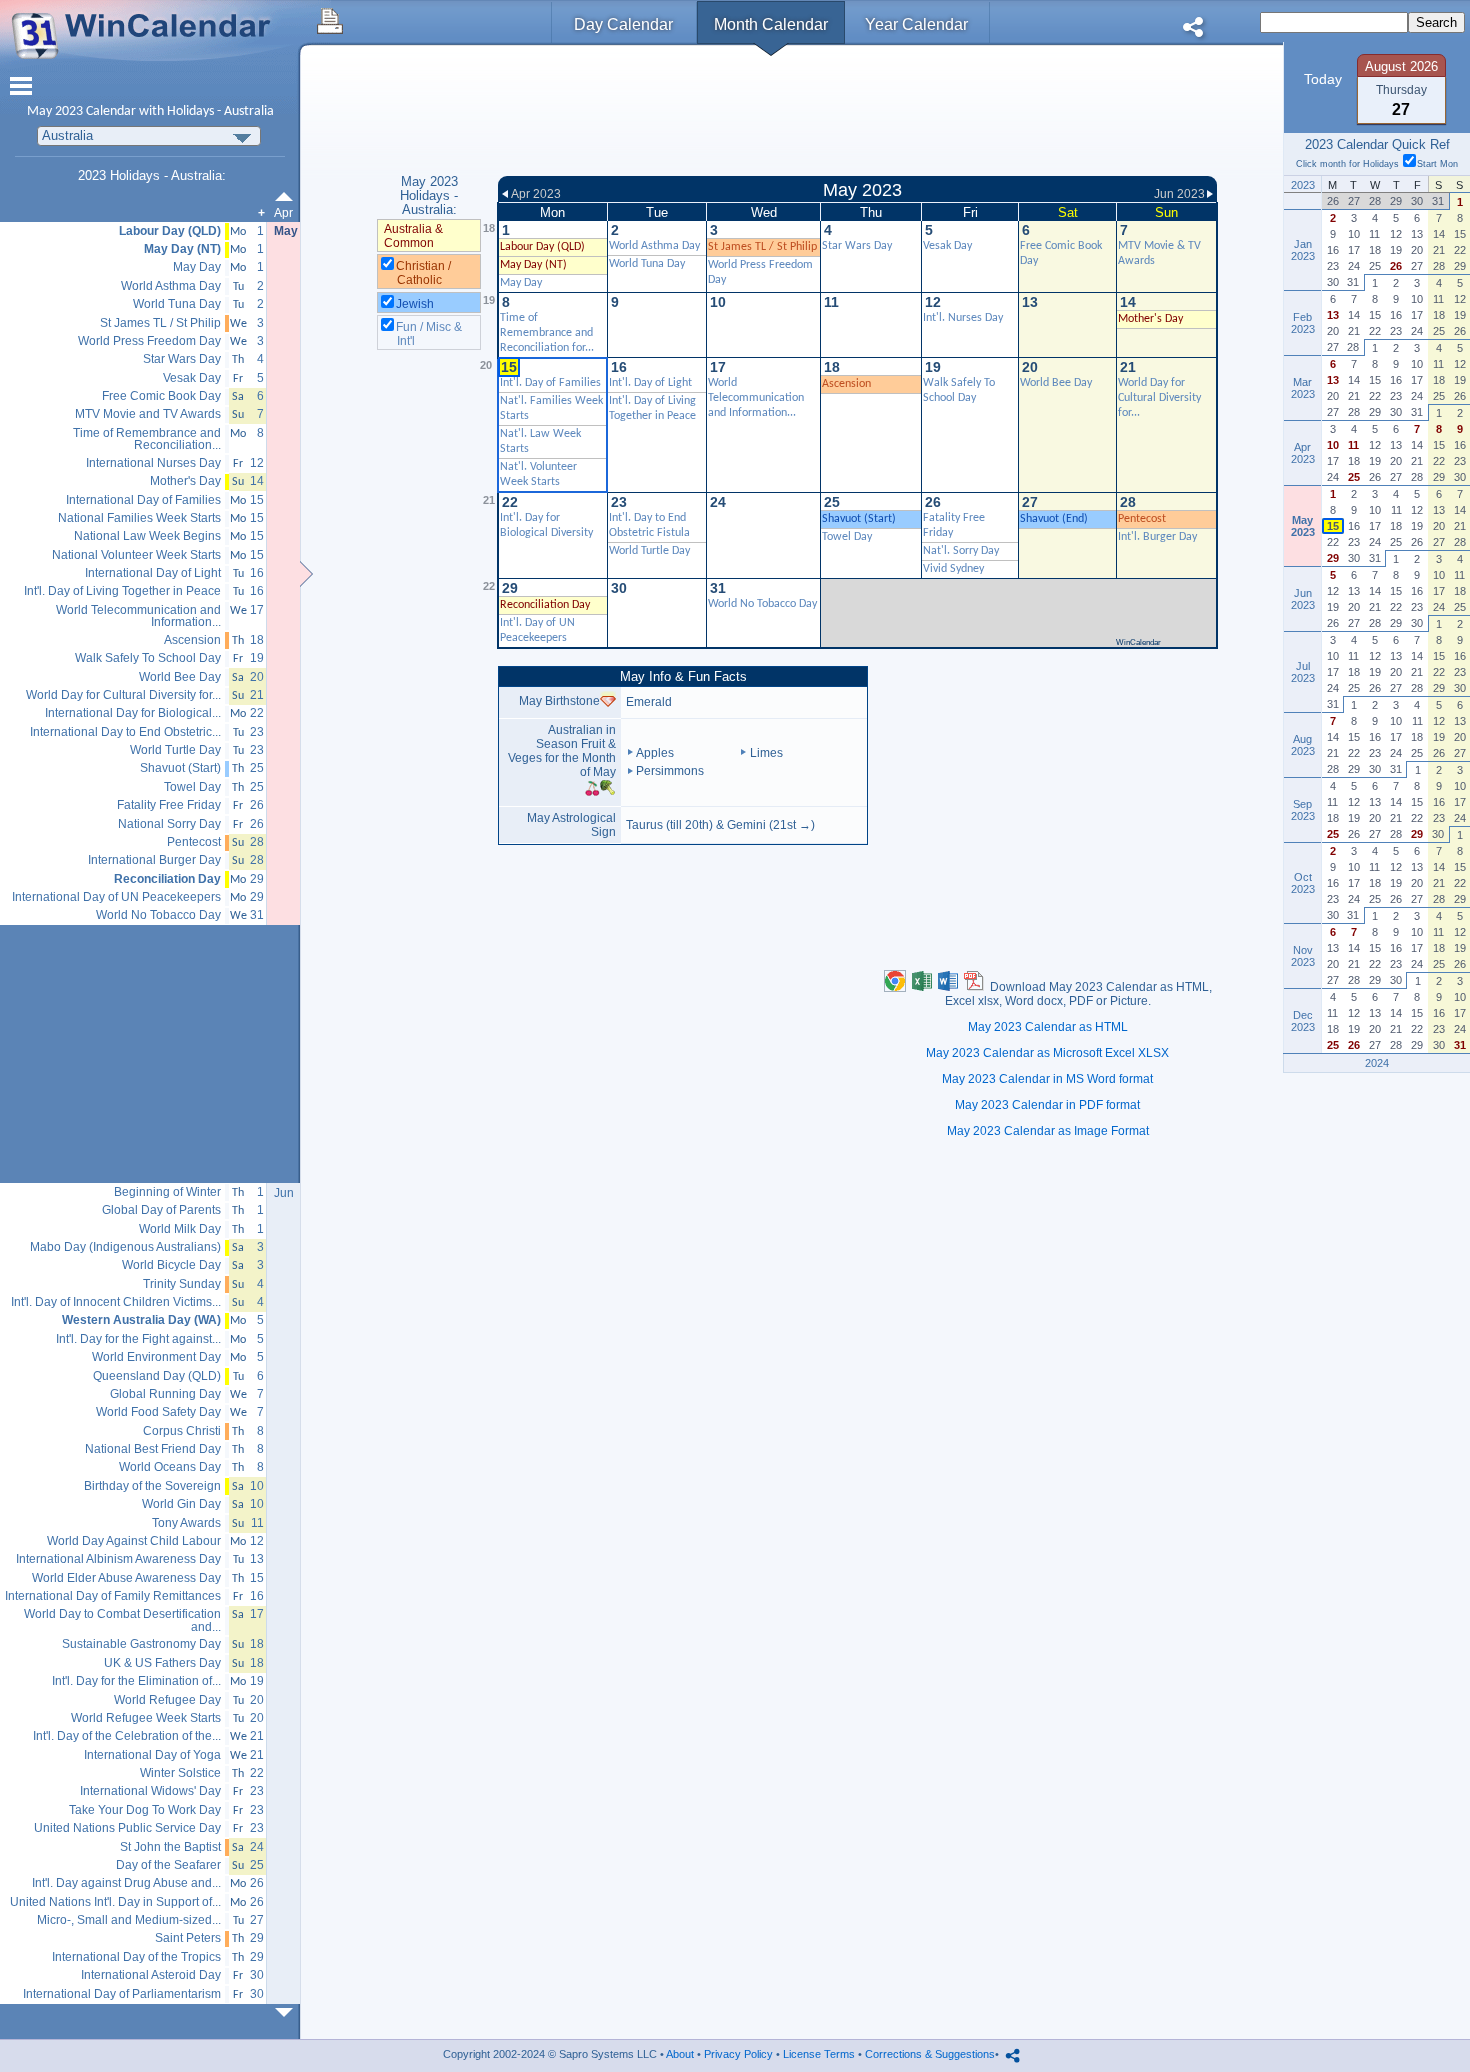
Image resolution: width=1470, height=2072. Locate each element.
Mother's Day (1150, 319)
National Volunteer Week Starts (136, 555)
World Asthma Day (654, 246)
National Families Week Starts (139, 518)
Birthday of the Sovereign (152, 1486)
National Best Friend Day (153, 1449)
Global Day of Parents (161, 1210)
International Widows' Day (150, 1791)
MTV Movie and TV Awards (148, 414)
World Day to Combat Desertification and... (122, 1620)
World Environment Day (156, 1357)
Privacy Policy (738, 2054)
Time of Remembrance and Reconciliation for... (547, 333)
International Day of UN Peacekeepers (116, 897)
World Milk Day (180, 1229)
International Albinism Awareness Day (118, 1559)
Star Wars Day (857, 246)
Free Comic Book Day (161, 396)
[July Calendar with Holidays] (288, 2012)
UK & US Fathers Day (162, 1663)
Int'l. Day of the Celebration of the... (127, 1736)
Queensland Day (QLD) (157, 1376)
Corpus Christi (182, 1431)
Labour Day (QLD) (542, 247)
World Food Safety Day (158, 1412)
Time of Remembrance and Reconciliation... (147, 439)
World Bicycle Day (171, 1265)
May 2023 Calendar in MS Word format (1047, 1079)
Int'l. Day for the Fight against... (138, 1339)
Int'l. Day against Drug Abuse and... (126, 1883)
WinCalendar (1138, 642)
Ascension (846, 384)
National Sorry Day (169, 824)
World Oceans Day (170, 1467)
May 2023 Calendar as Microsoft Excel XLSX (1047, 1053)
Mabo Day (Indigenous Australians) (125, 1247)
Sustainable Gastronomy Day (141, 1644)
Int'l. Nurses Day (963, 318)
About (680, 2054)
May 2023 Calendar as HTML (1048, 1027)
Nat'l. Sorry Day (961, 551)
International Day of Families (143, 500)
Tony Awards (186, 1523)
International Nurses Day (153, 463)
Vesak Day (947, 246)
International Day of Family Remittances (113, 1596)
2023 (69, 111)
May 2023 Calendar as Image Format (1048, 1131)
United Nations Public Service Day (127, 1828)
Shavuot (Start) (859, 519)
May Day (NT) (533, 265)
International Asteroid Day (151, 1975)
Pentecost (1142, 519)
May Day (521, 283)
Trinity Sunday (182, 1284)
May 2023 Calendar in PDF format (1047, 1105)
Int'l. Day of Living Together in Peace (122, 591)
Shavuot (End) (1054, 519)
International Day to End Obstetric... (125, 732)
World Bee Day (1056, 383)
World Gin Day (181, 1504)
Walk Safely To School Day (148, 658)
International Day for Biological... (133, 713)
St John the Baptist (170, 1847)
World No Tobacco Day (762, 604)
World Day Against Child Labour (134, 1541)
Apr (283, 213)
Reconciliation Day (167, 879)
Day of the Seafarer (168, 1865)
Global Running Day (165, 1394)
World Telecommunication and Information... (756, 398)
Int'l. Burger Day (1157, 537)
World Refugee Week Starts (146, 1718)
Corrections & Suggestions (930, 2054)
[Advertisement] (857, 113)
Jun (284, 1193)
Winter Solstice (180, 1773)
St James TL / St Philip (762, 247)
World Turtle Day (649, 551)
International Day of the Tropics (136, 1957)
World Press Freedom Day (149, 341)
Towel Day (847, 537)
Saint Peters (188, 1938)
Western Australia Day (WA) (141, 1320)
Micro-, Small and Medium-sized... (129, 1920)
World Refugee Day (167, 1700)
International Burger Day (154, 860)
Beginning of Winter (167, 1192)
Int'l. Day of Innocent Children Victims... (116, 1302)
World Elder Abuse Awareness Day (126, 1578)
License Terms (819, 2054)
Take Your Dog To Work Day (145, 1810)
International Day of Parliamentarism (122, 1994)
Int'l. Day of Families (550, 383)
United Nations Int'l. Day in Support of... (115, 1902)
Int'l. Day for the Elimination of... (136, 1681)
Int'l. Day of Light (650, 383)
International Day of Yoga (152, 1755)
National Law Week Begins (147, 536)
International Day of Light (153, 573)
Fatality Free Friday (169, 805)
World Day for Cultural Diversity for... (1159, 398)
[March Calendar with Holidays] (288, 196)
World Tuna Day (647, 264)
